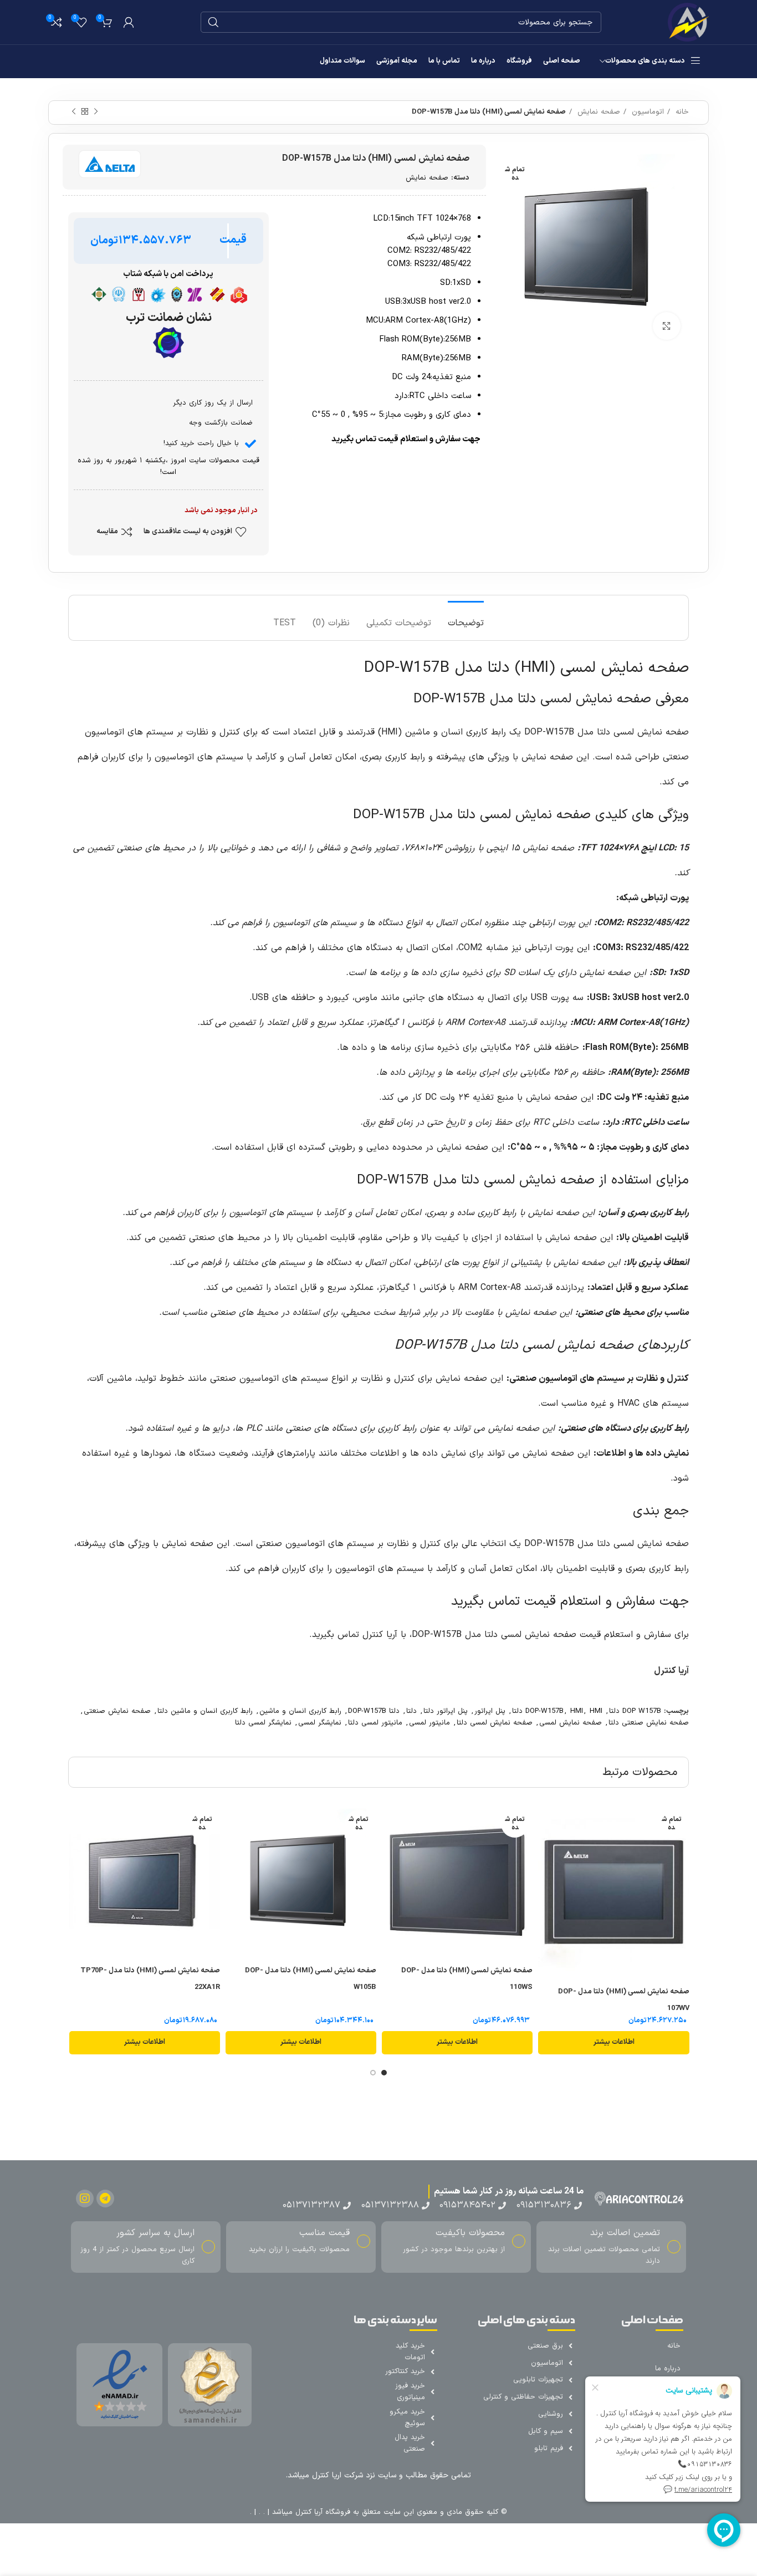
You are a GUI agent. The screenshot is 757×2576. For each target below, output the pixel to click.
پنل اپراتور (490, 1711)
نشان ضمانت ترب (168, 318)
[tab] (466, 618)
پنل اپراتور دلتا (446, 1711)
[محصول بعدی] (74, 112)
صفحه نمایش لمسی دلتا (495, 1723)
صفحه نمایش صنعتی (117, 1711)
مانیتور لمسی (429, 1723)
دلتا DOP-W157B (374, 1711)
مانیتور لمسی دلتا (375, 1723)
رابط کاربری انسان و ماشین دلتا (205, 1711)
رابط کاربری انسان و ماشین (300, 1711)
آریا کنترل (671, 1671)
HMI (577, 1711)
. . (260, 2512)
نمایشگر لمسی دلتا (263, 1723)
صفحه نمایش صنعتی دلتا (649, 1723)
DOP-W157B (544, 1711)
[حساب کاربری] (129, 22)
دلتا (411, 1711)
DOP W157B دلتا (635, 1711)
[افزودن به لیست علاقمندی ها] (546, 1849)
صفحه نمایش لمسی (571, 1723)
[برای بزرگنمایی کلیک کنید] (667, 326)
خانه (681, 112)
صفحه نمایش (597, 112)
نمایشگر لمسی (320, 1723)
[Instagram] (85, 2198)
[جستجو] (213, 22)
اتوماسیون (646, 112)
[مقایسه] (546, 1824)
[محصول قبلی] (96, 112)
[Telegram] (105, 2198)
